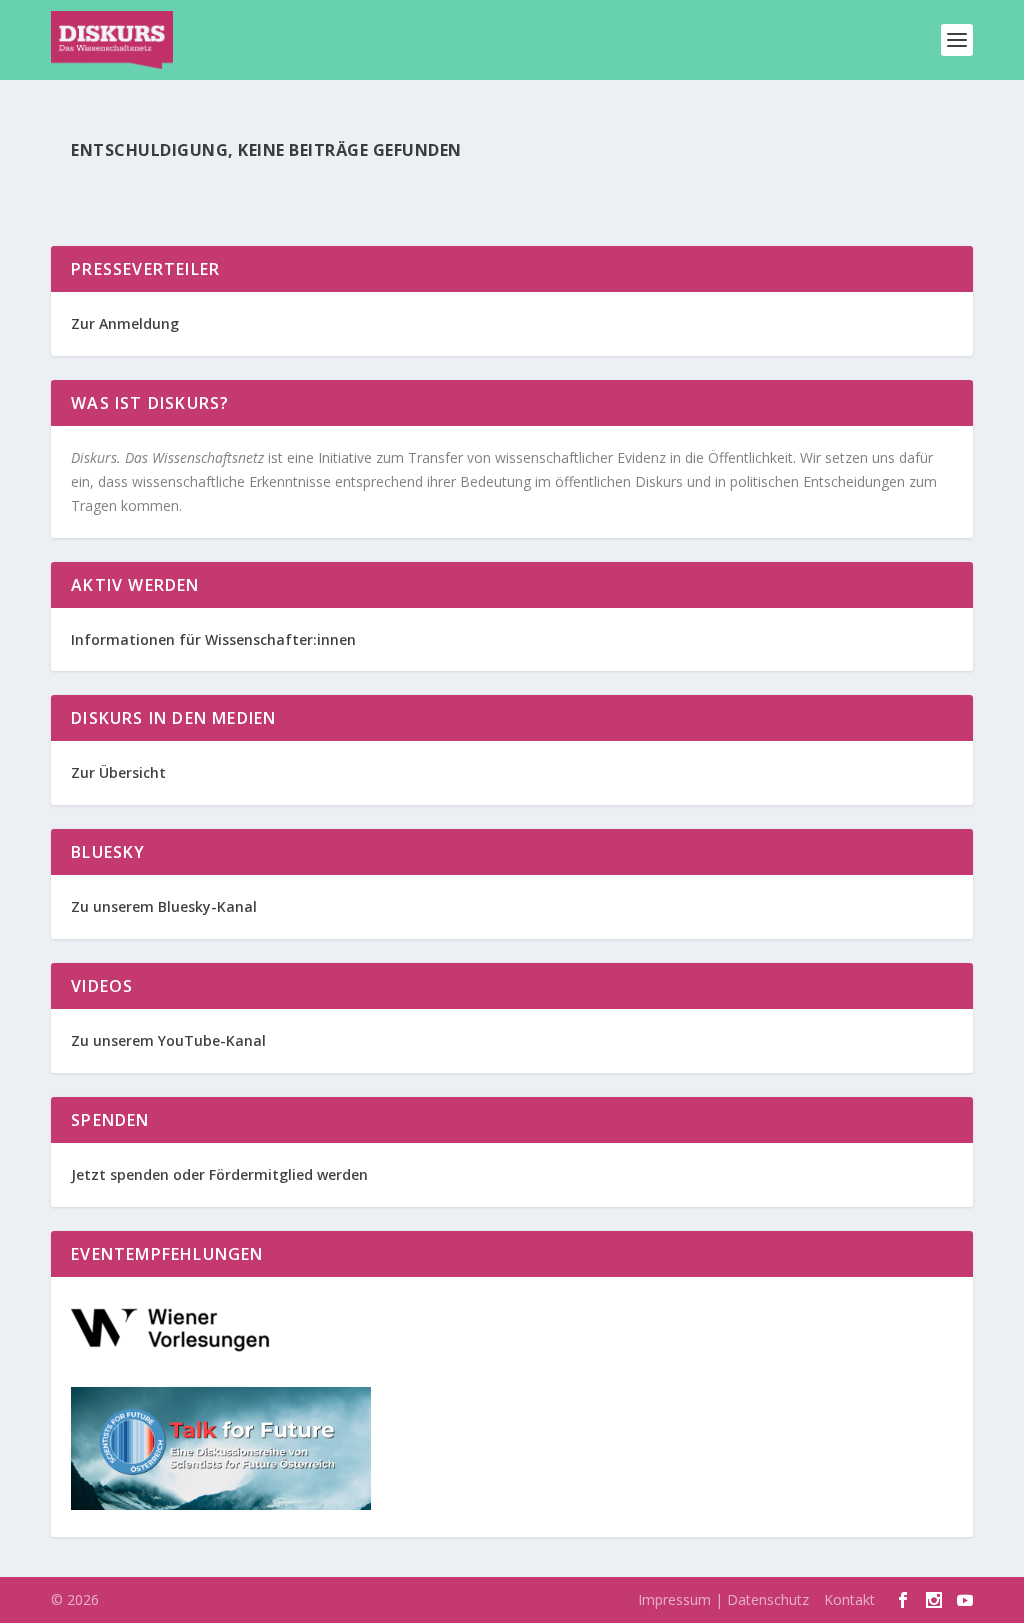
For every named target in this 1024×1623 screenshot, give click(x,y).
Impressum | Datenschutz (723, 1599)
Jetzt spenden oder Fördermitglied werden (219, 1174)
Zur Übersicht (118, 772)
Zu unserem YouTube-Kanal (170, 1040)
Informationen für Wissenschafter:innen (213, 639)
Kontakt (849, 1599)
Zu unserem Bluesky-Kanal (164, 906)
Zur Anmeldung (125, 323)
